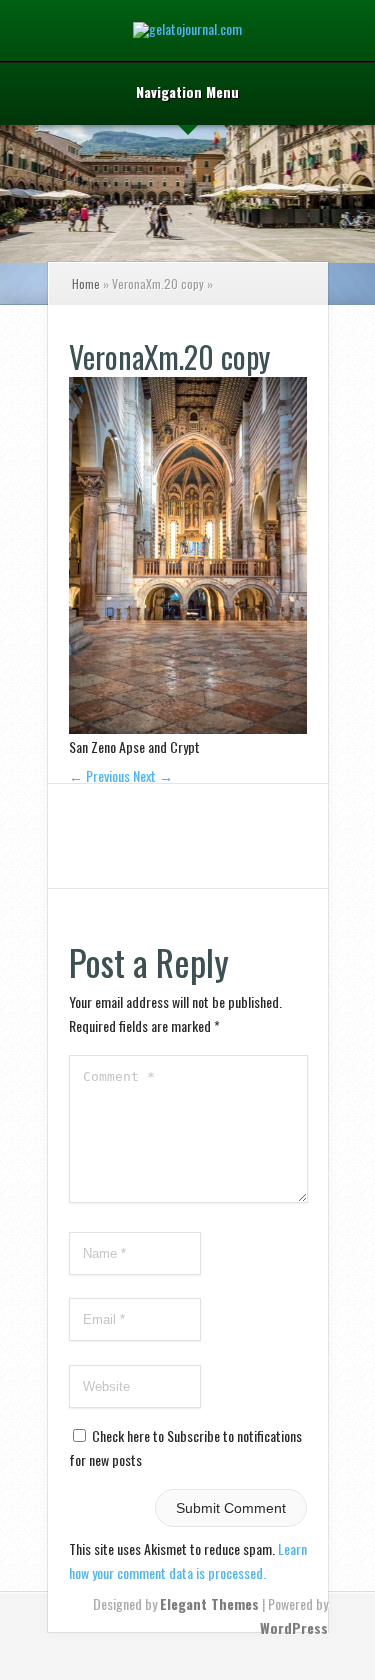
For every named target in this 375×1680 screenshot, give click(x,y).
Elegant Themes (209, 1603)
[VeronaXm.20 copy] (188, 727)
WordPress (294, 1627)
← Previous (99, 775)
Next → (153, 775)
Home (86, 283)
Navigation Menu (187, 93)
